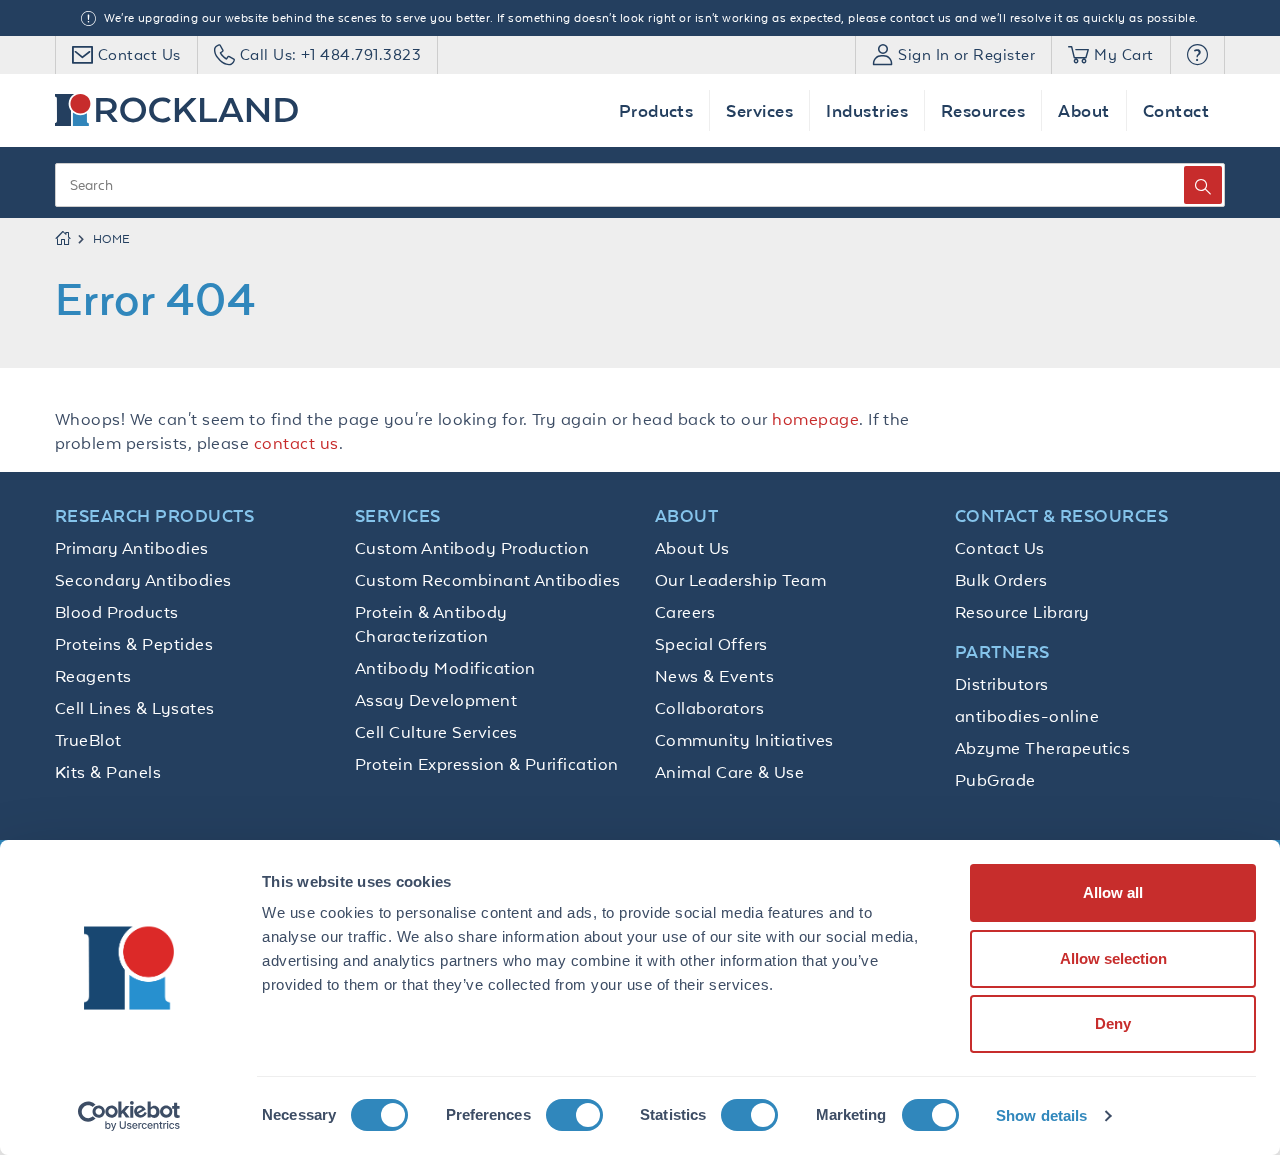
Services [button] (759, 110)
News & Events (714, 676)
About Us (692, 548)
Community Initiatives (744, 740)
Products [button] (656, 110)
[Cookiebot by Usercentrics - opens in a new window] (129, 1116)
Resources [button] (983, 110)
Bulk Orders (1001, 580)
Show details (1041, 1115)
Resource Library (1022, 612)
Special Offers (711, 644)
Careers (685, 612)
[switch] (574, 1115)
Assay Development (436, 700)
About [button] (1083, 110)
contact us (296, 443)
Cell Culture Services (436, 732)
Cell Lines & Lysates (135, 708)
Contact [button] (1176, 110)
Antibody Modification (445, 668)
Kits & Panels (108, 772)
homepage (815, 419)
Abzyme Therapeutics (1042, 748)
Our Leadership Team (740, 580)
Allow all (1113, 892)
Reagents (93, 676)
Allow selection (1113, 958)
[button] (1197, 55)
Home (112, 239)
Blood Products (117, 612)
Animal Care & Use (729, 772)
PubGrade (995, 780)
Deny (1113, 1023)
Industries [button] (867, 110)
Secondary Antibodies (143, 580)
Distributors (1002, 684)
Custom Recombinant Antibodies (488, 580)
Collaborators (709, 708)
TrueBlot (88, 740)
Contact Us (1000, 548)
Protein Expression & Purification (487, 764)
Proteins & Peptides (134, 644)
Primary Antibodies (132, 548)
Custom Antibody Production (472, 548)
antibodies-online (1027, 716)
